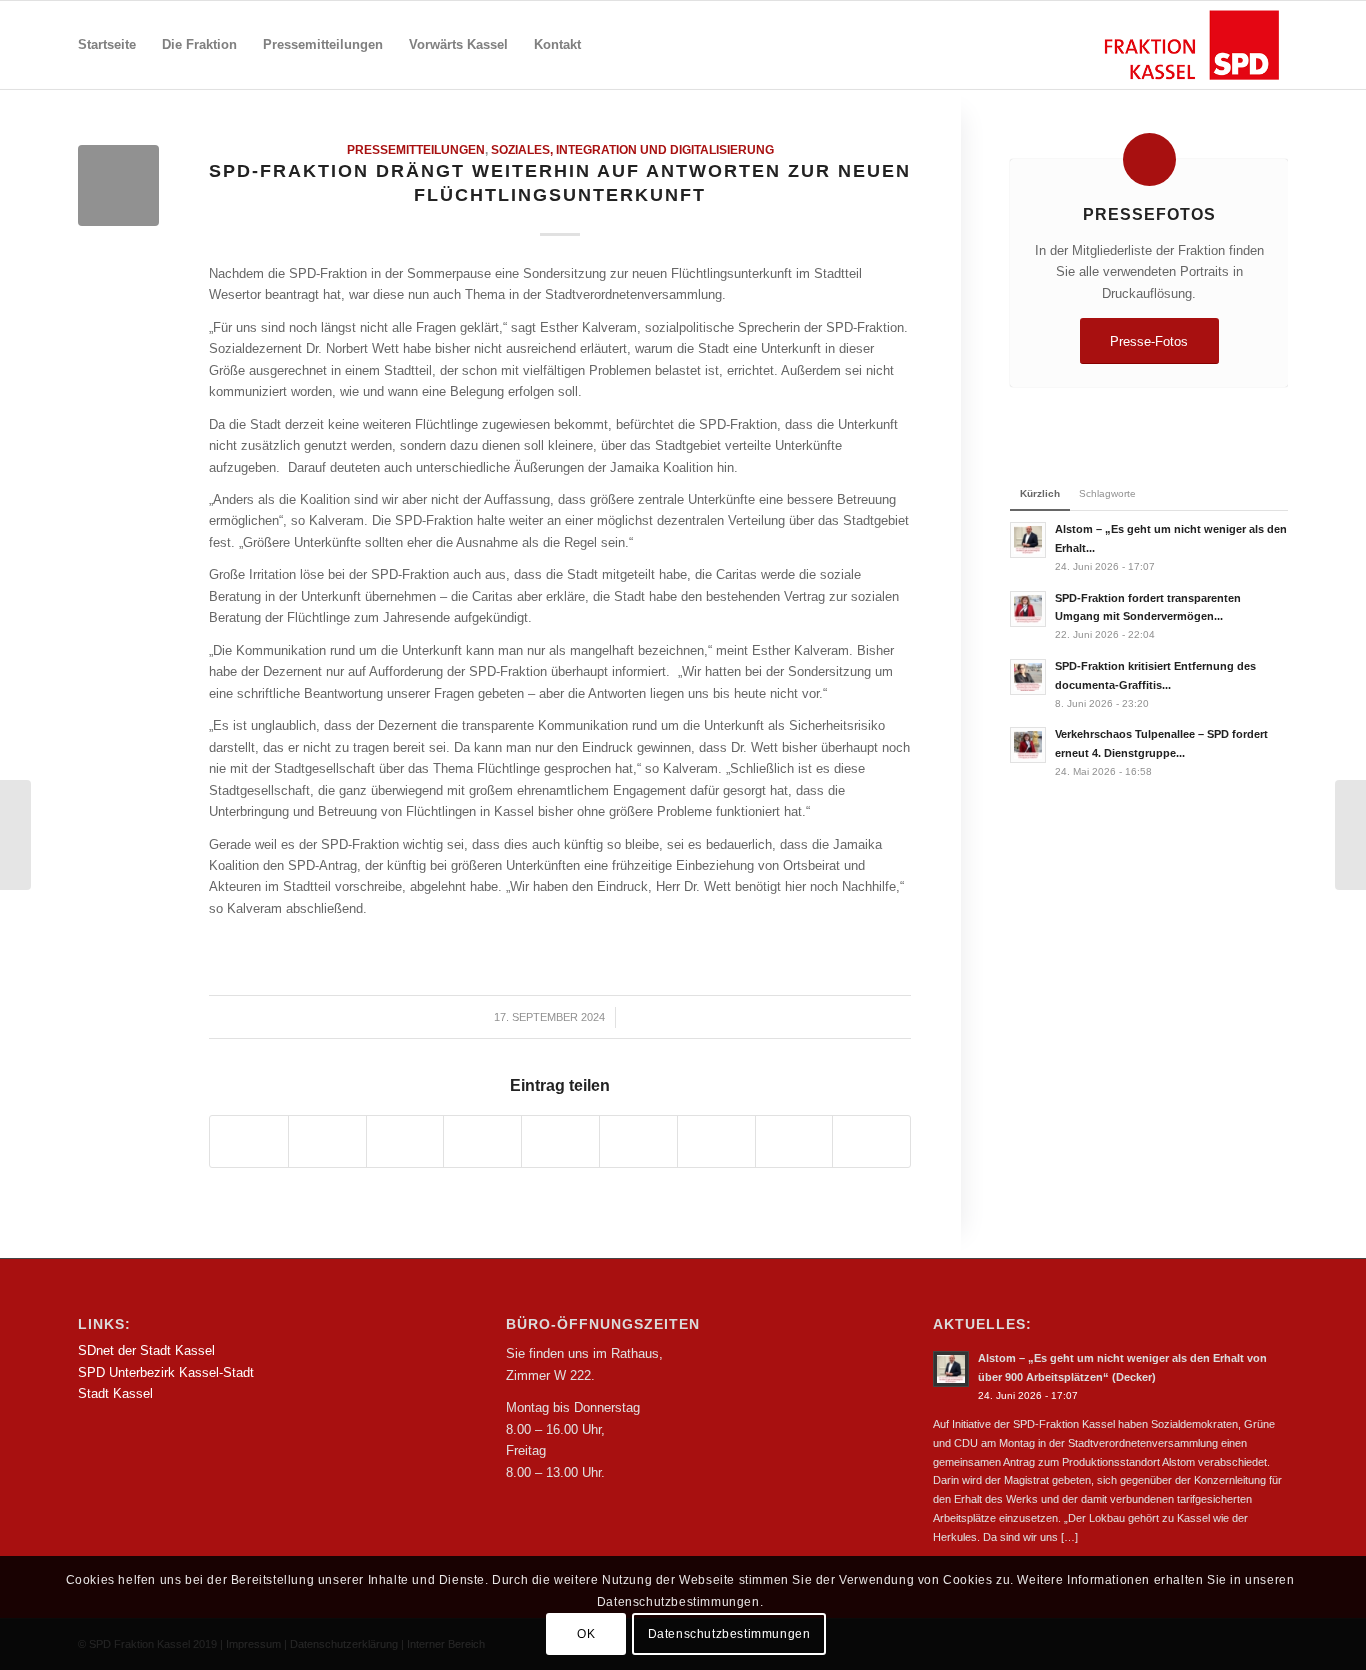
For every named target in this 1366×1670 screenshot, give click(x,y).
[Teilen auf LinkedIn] (560, 1141)
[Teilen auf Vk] (716, 1141)
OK (586, 1635)
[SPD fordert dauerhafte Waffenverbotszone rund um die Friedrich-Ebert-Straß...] (1350, 835)
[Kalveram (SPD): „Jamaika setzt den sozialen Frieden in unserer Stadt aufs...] (15, 835)
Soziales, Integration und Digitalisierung (632, 149)
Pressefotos (1149, 214)
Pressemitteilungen (416, 149)
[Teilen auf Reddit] (794, 1141)
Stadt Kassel (115, 1393)
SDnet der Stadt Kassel (146, 1350)
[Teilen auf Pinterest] (482, 1141)
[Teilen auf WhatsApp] (405, 1141)
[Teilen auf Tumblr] (638, 1141)
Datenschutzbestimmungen (729, 1635)
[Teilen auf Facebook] (249, 1141)
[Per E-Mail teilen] (871, 1141)
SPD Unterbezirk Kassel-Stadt (166, 1372)
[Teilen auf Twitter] (327, 1141)
